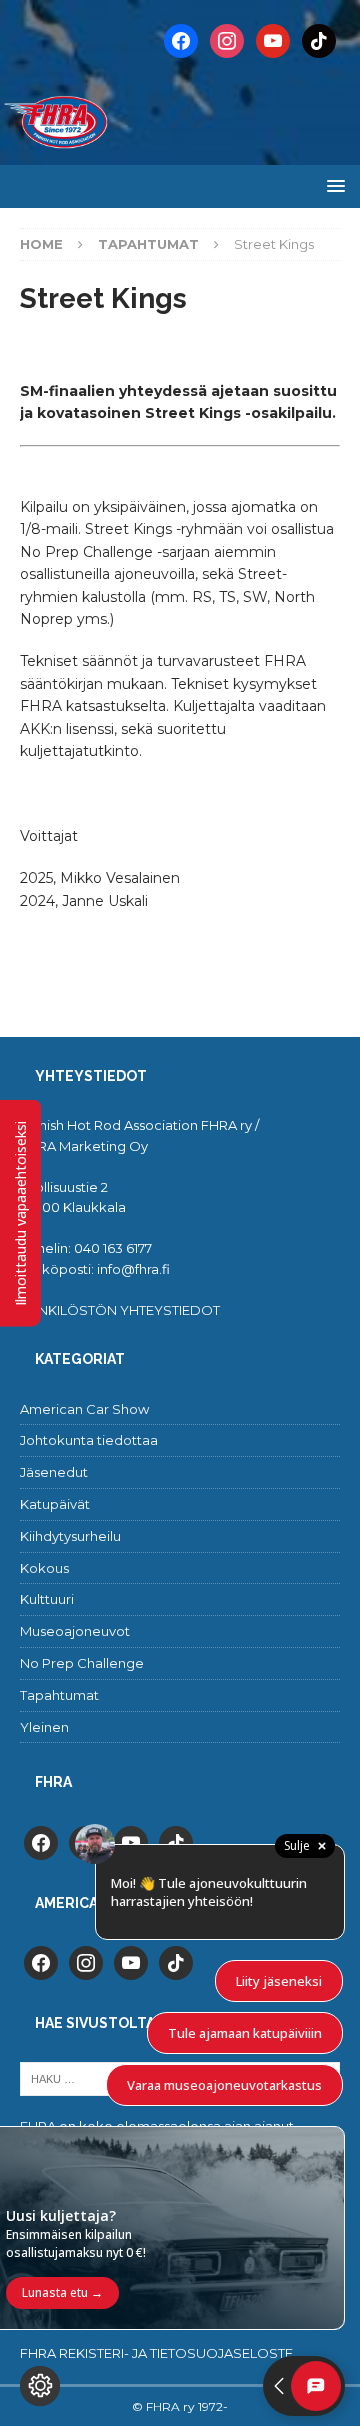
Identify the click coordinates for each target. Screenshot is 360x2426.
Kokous (44, 1568)
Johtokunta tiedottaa (89, 1440)
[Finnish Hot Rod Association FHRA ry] (180, 154)
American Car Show (84, 1409)
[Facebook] (181, 40)
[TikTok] (319, 40)
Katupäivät (55, 1504)
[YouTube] (273, 40)
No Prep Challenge (82, 1663)
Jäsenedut (54, 1472)
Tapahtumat (59, 1695)
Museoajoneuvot (75, 1631)
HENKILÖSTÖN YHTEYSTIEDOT (120, 1310)
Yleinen (44, 1727)
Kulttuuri (47, 1599)
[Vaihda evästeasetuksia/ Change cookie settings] (40, 2386)
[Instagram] (227, 40)
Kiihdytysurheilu (70, 1536)
